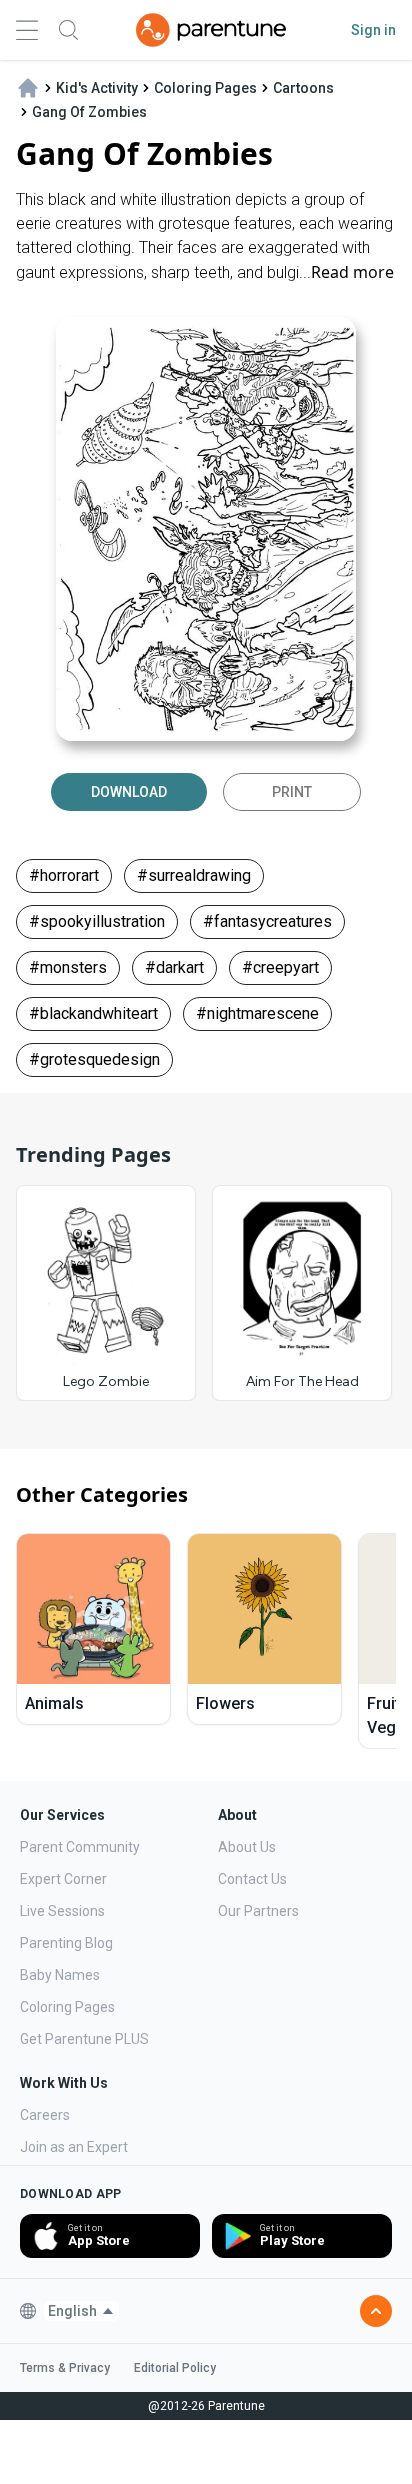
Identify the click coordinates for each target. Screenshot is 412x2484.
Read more (352, 272)
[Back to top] (376, 2311)
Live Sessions (62, 1911)
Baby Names (60, 1975)
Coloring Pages (67, 2007)
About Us (247, 1847)
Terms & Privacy (65, 2368)
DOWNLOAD (129, 792)
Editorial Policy (175, 2368)
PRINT (292, 792)
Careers (45, 2115)
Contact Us (252, 1879)
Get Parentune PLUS (84, 2039)
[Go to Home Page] (211, 30)
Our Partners (258, 1911)
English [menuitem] (72, 2311)
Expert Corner (63, 1879)
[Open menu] (27, 30)
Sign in (373, 30)
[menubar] (81, 2311)
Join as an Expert (74, 2147)
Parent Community (80, 1847)
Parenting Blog (66, 1943)
